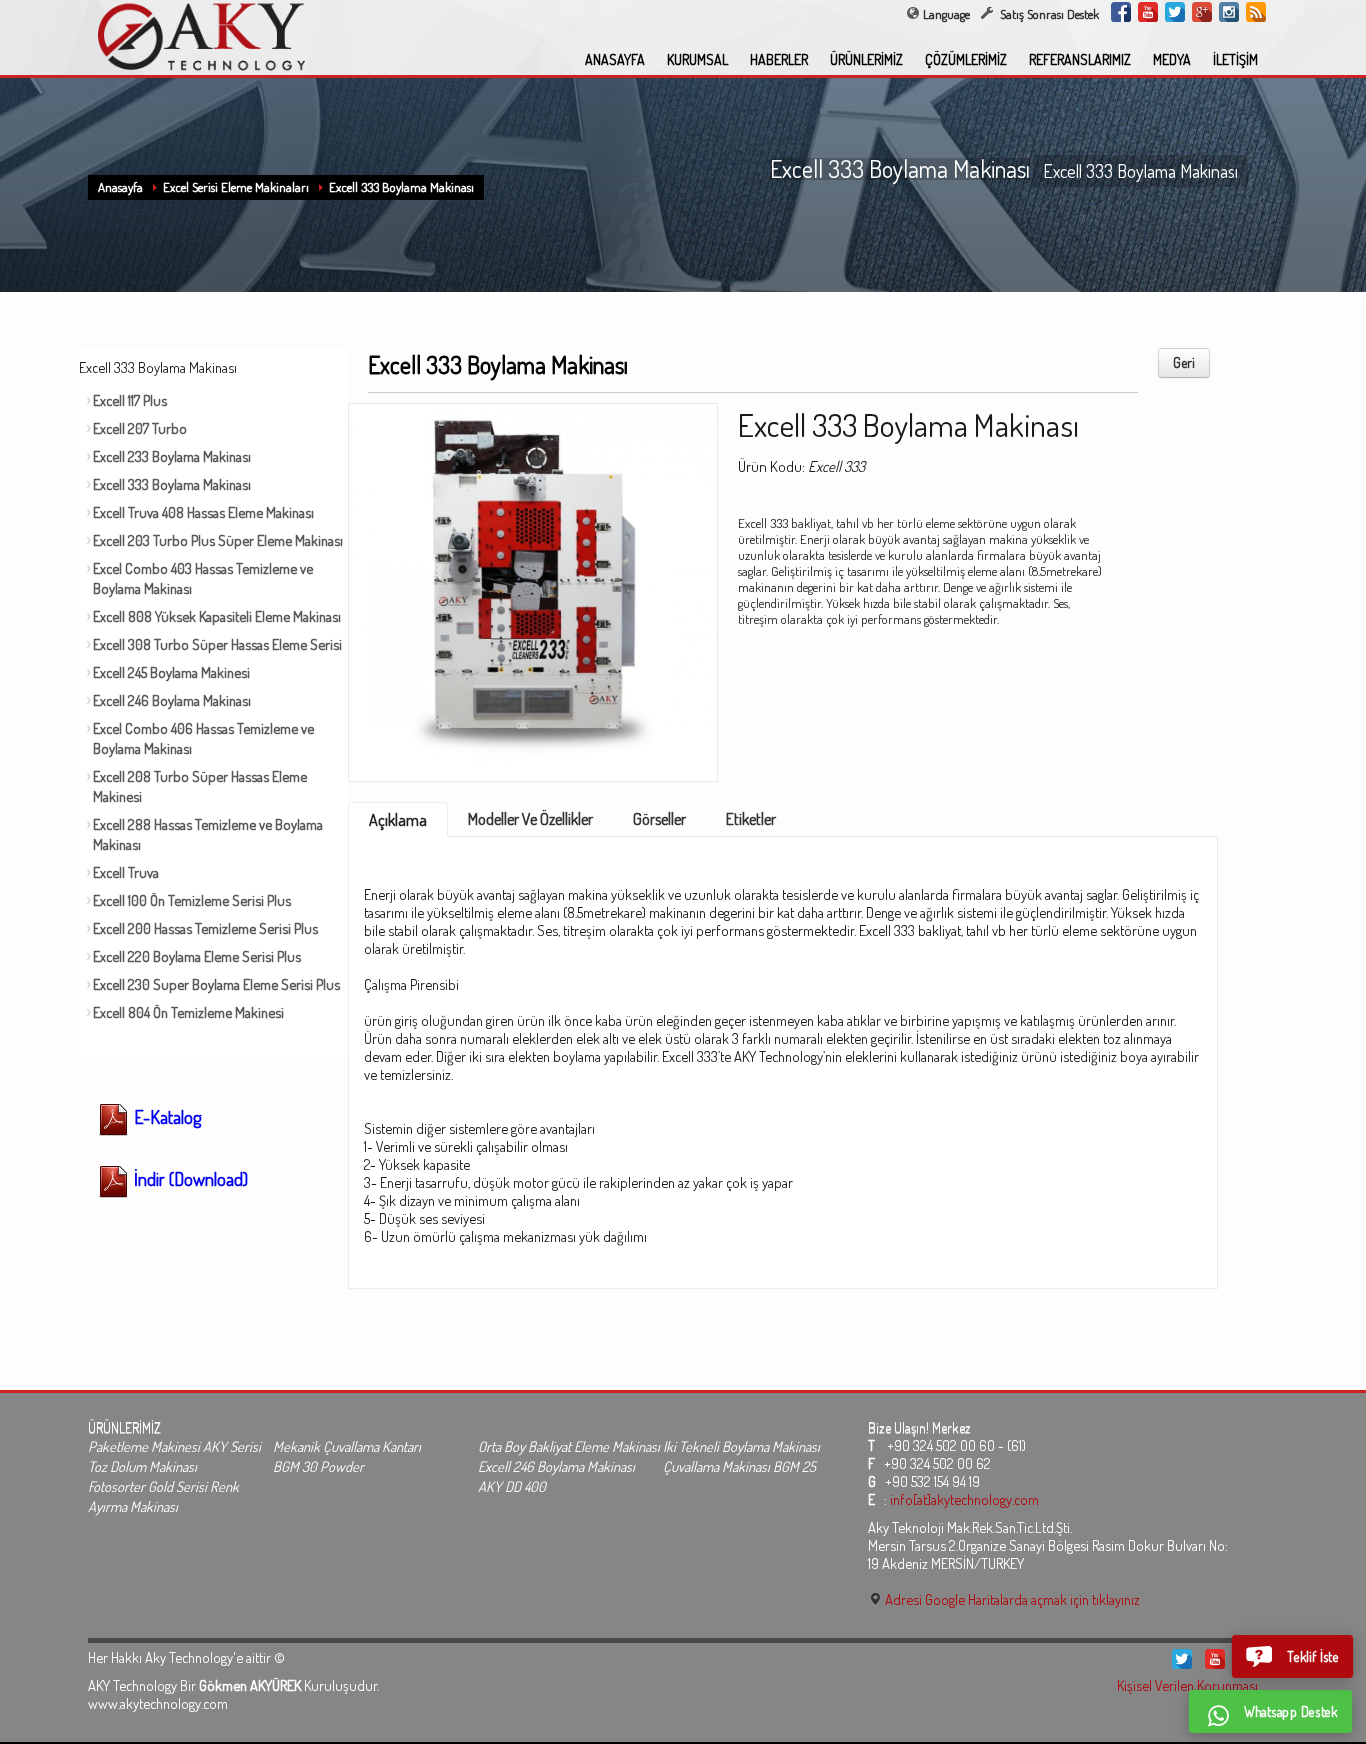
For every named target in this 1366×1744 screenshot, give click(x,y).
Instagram (1229, 12)
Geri (1184, 362)
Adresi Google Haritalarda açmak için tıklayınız (1011, 1599)
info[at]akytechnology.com (964, 1499)
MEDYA (1172, 59)
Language (946, 14)
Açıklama (398, 820)
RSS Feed (1256, 12)
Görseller (659, 819)
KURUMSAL (697, 59)
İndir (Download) (189, 1179)
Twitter (1175, 12)
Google (1202, 12)
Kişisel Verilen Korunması (1187, 1685)
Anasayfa (120, 187)
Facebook (1121, 12)
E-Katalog (165, 1117)
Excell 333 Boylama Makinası (401, 187)
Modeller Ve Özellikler (530, 819)
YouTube (1148, 12)
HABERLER (779, 59)
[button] (1292, 1656)
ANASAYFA (615, 59)
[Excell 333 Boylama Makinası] (533, 586)
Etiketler (751, 819)
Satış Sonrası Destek (1048, 14)
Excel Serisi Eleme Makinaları (236, 187)
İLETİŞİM (1235, 59)
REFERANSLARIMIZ (1080, 59)
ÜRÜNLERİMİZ (866, 59)
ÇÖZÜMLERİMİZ (966, 59)
